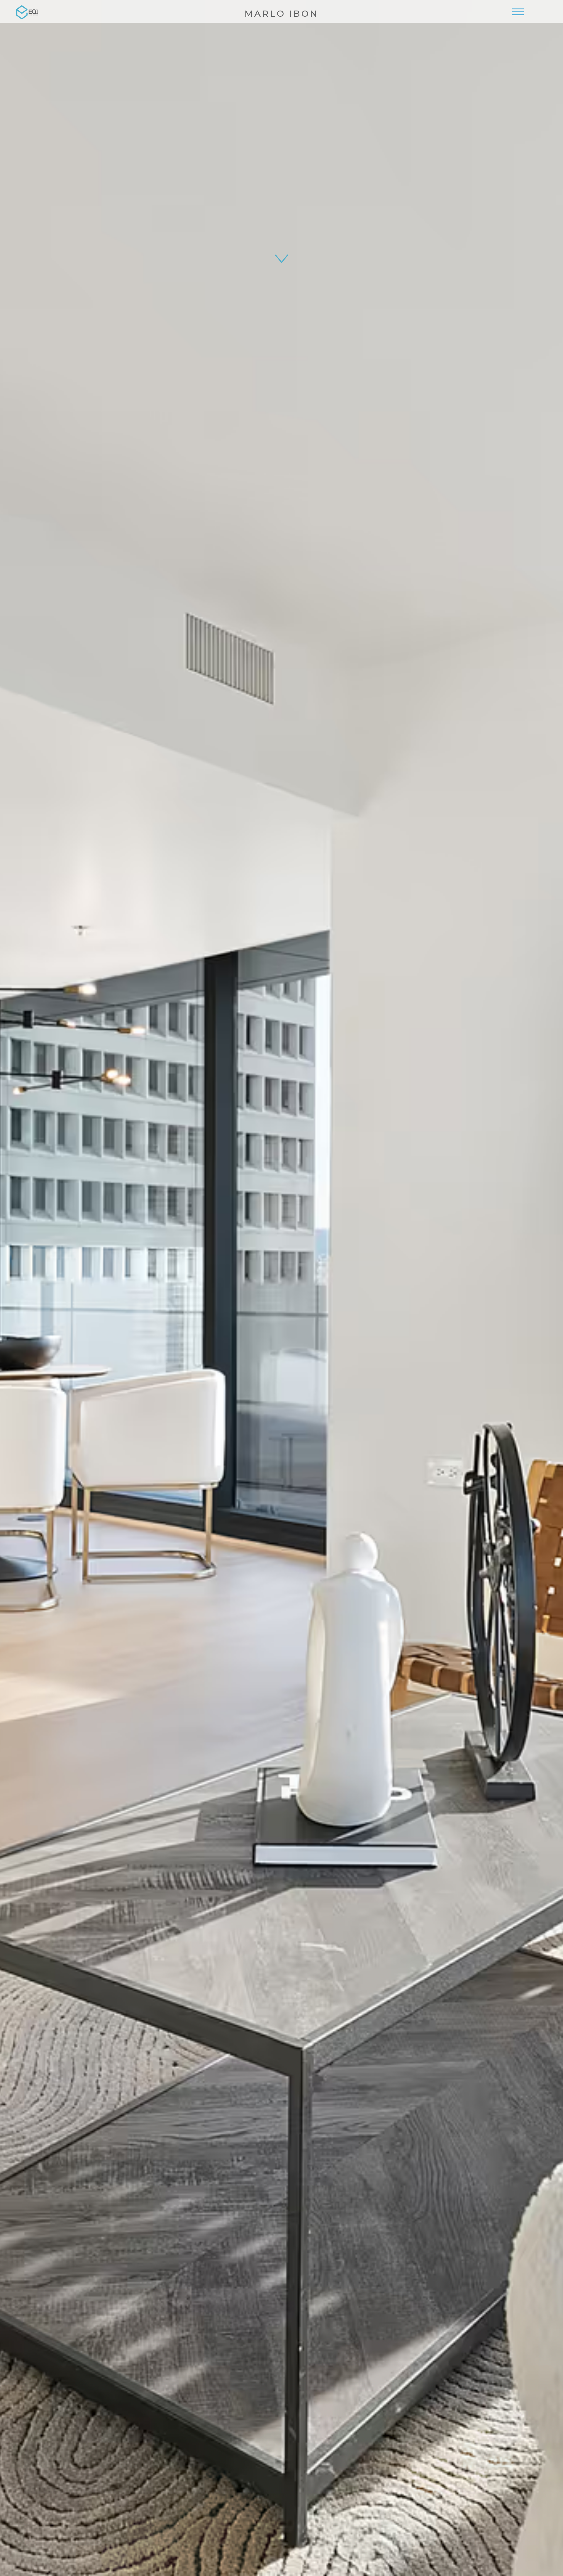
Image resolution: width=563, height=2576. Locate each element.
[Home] (27, 11)
